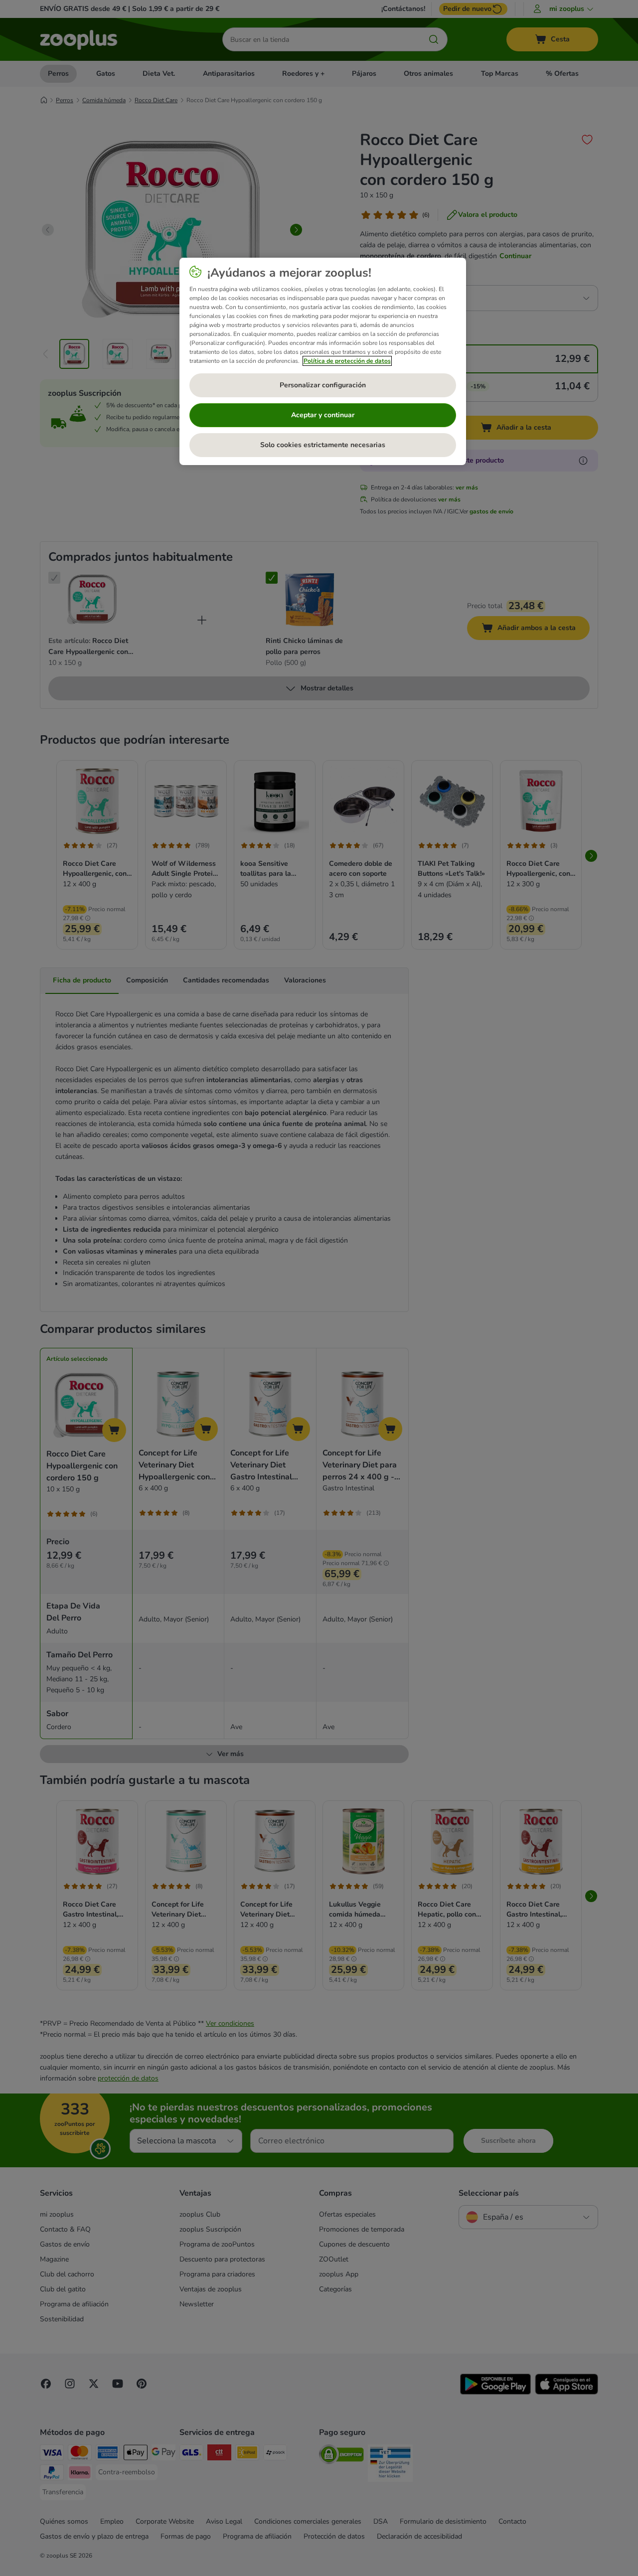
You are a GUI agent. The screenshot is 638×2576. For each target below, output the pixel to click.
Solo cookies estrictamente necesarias (323, 445)
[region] (323, 361)
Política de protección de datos (347, 361)
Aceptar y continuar (323, 415)
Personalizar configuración (323, 385)
